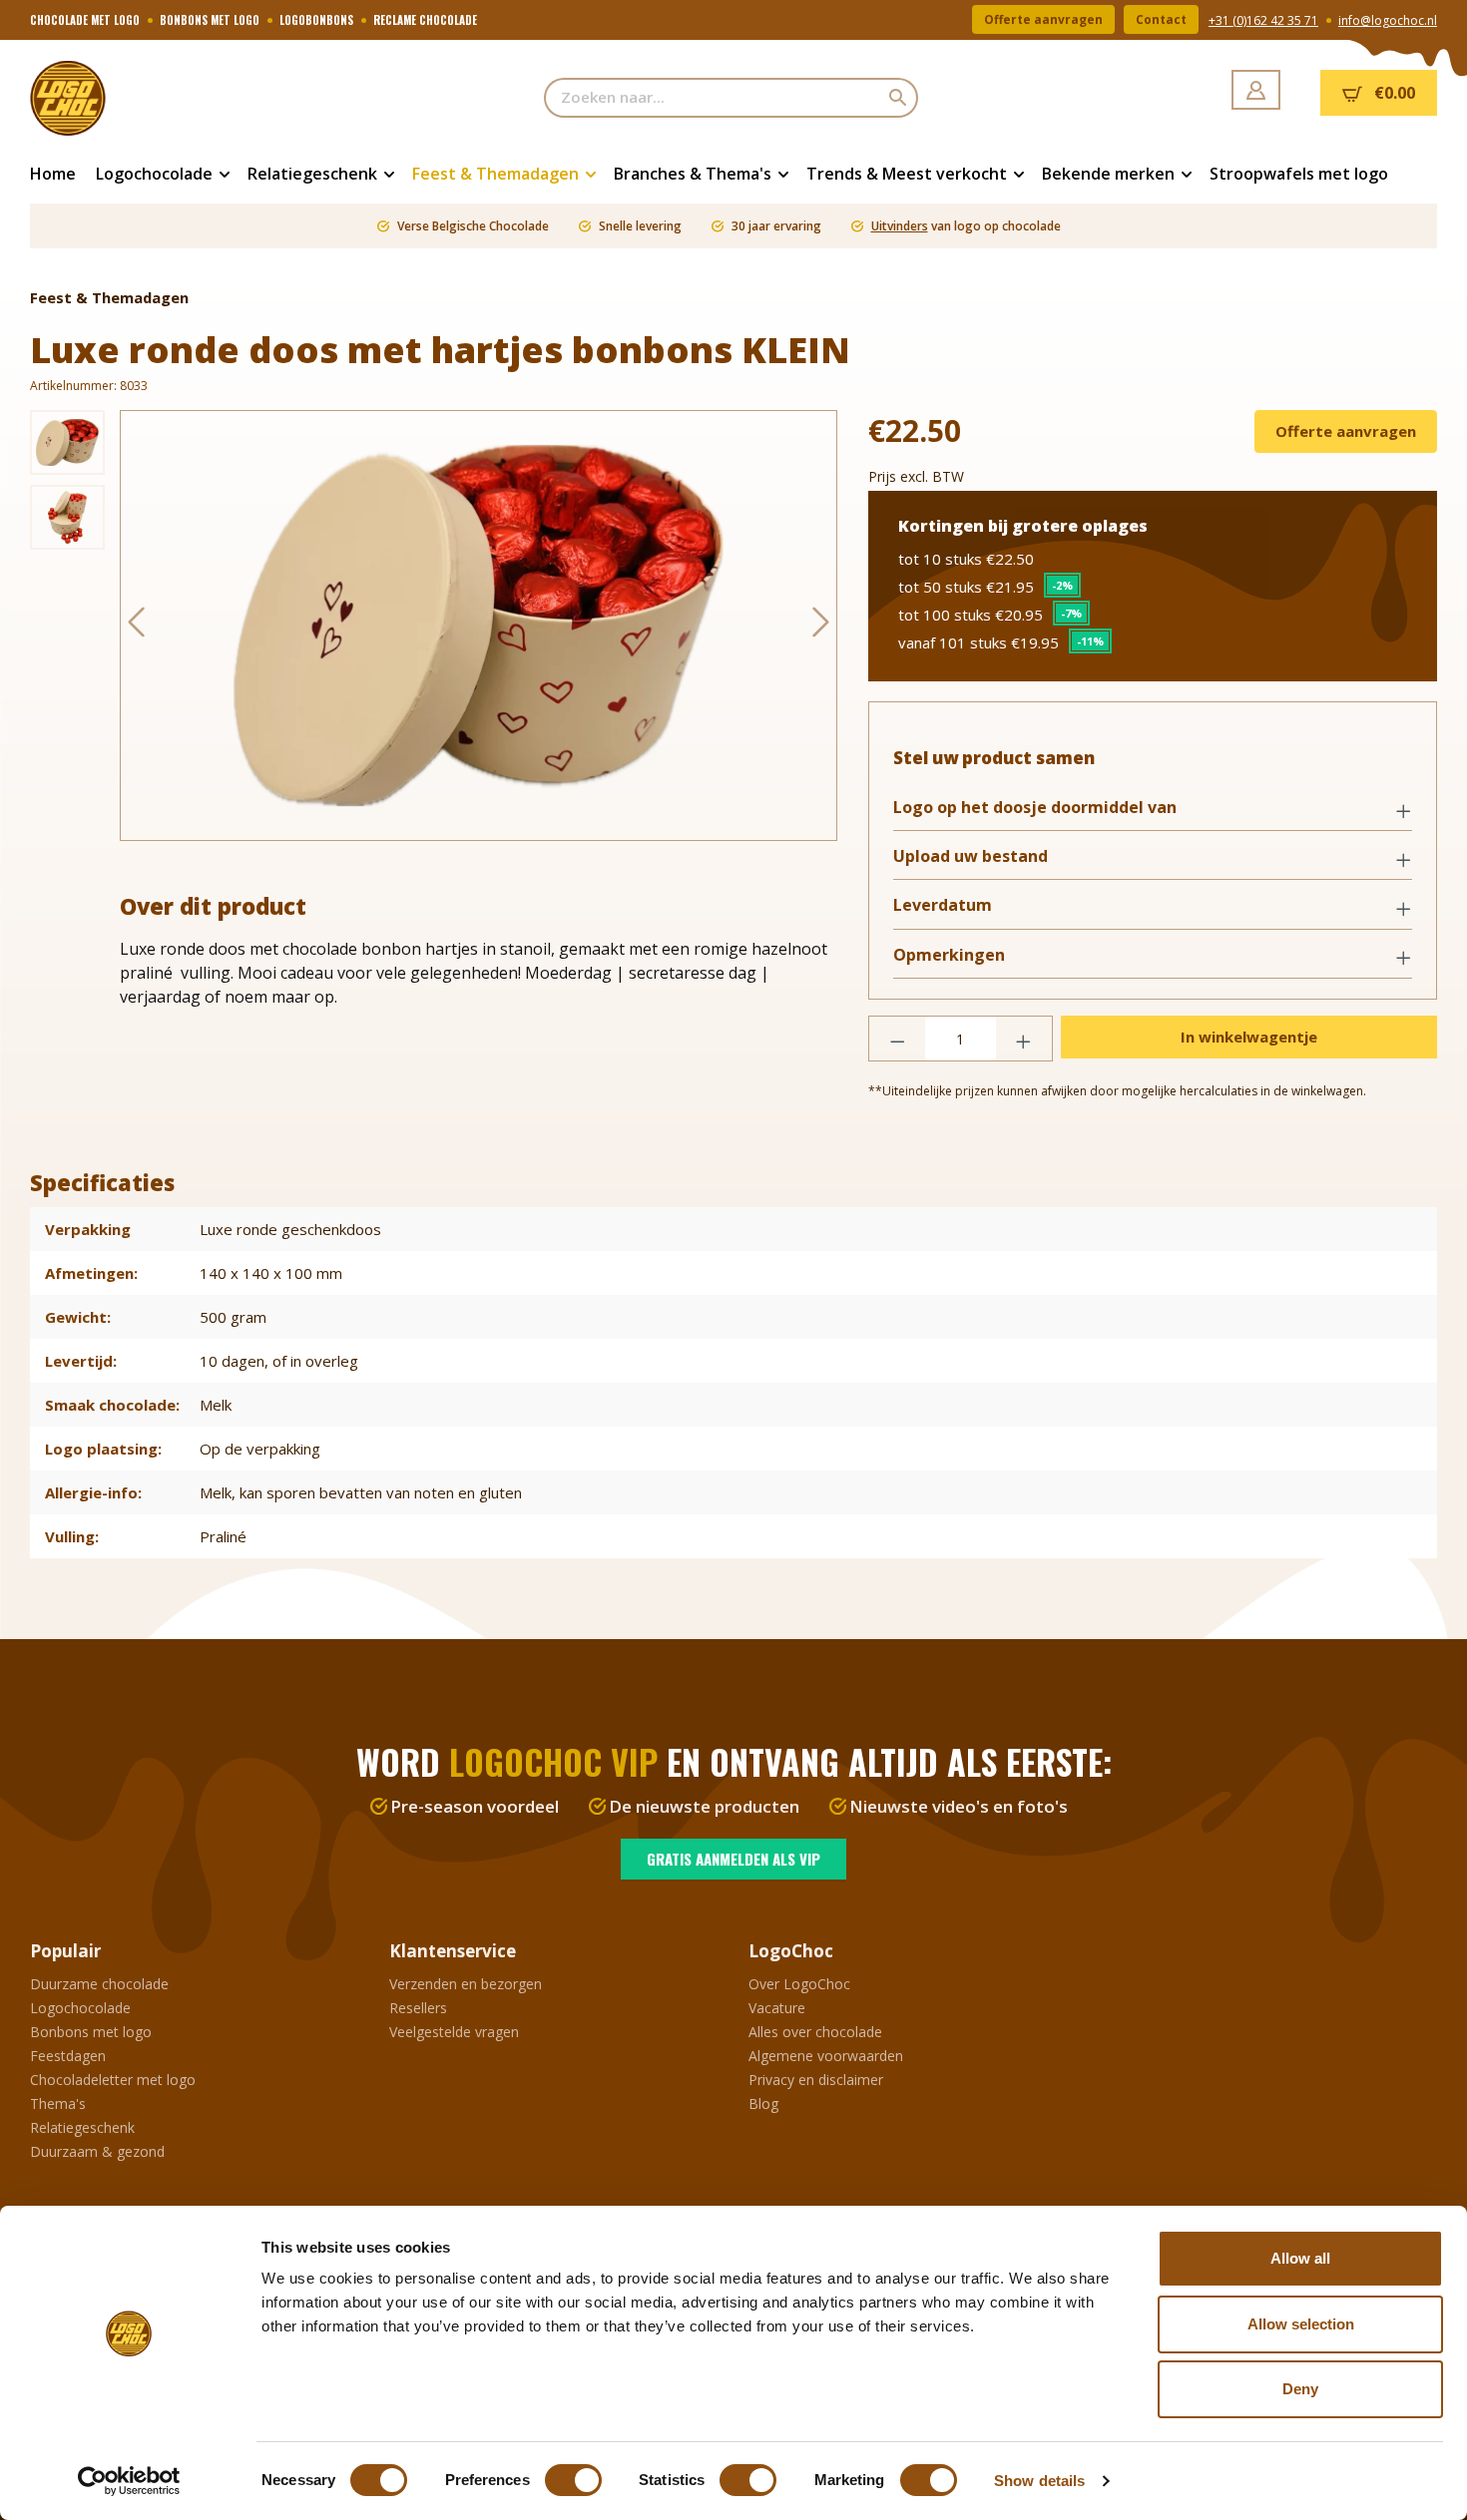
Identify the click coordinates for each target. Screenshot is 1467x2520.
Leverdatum (943, 905)
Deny (1300, 2389)
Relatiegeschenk (82, 2127)
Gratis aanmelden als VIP (733, 1859)
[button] (1153, 809)
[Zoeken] (899, 98)
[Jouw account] (1256, 90)
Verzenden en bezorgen (466, 1984)
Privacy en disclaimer (816, 2080)
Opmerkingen (949, 955)
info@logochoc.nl (1388, 20)
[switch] (573, 2480)
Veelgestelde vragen (454, 2032)
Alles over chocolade (815, 2032)
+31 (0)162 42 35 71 (1263, 20)
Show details (1039, 2481)
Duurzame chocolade (99, 1984)
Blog (763, 2103)
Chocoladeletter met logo (113, 2080)
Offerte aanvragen (1043, 19)
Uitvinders (900, 226)
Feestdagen (68, 2056)
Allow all (1300, 2258)
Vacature (777, 2008)
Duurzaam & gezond (97, 2151)
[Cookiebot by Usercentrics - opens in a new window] (129, 2481)
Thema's (58, 2103)
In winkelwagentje (1249, 1037)
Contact (1161, 19)
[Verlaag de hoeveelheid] (897, 1039)
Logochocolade (80, 2008)
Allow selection (1301, 2324)
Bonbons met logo (91, 2032)
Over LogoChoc (799, 1984)
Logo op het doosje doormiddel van (1035, 808)
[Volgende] (821, 626)
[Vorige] (136, 626)
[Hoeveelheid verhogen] (1024, 1039)
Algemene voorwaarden (826, 2056)
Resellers (418, 2008)
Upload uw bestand (971, 856)
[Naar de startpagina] (130, 98)
